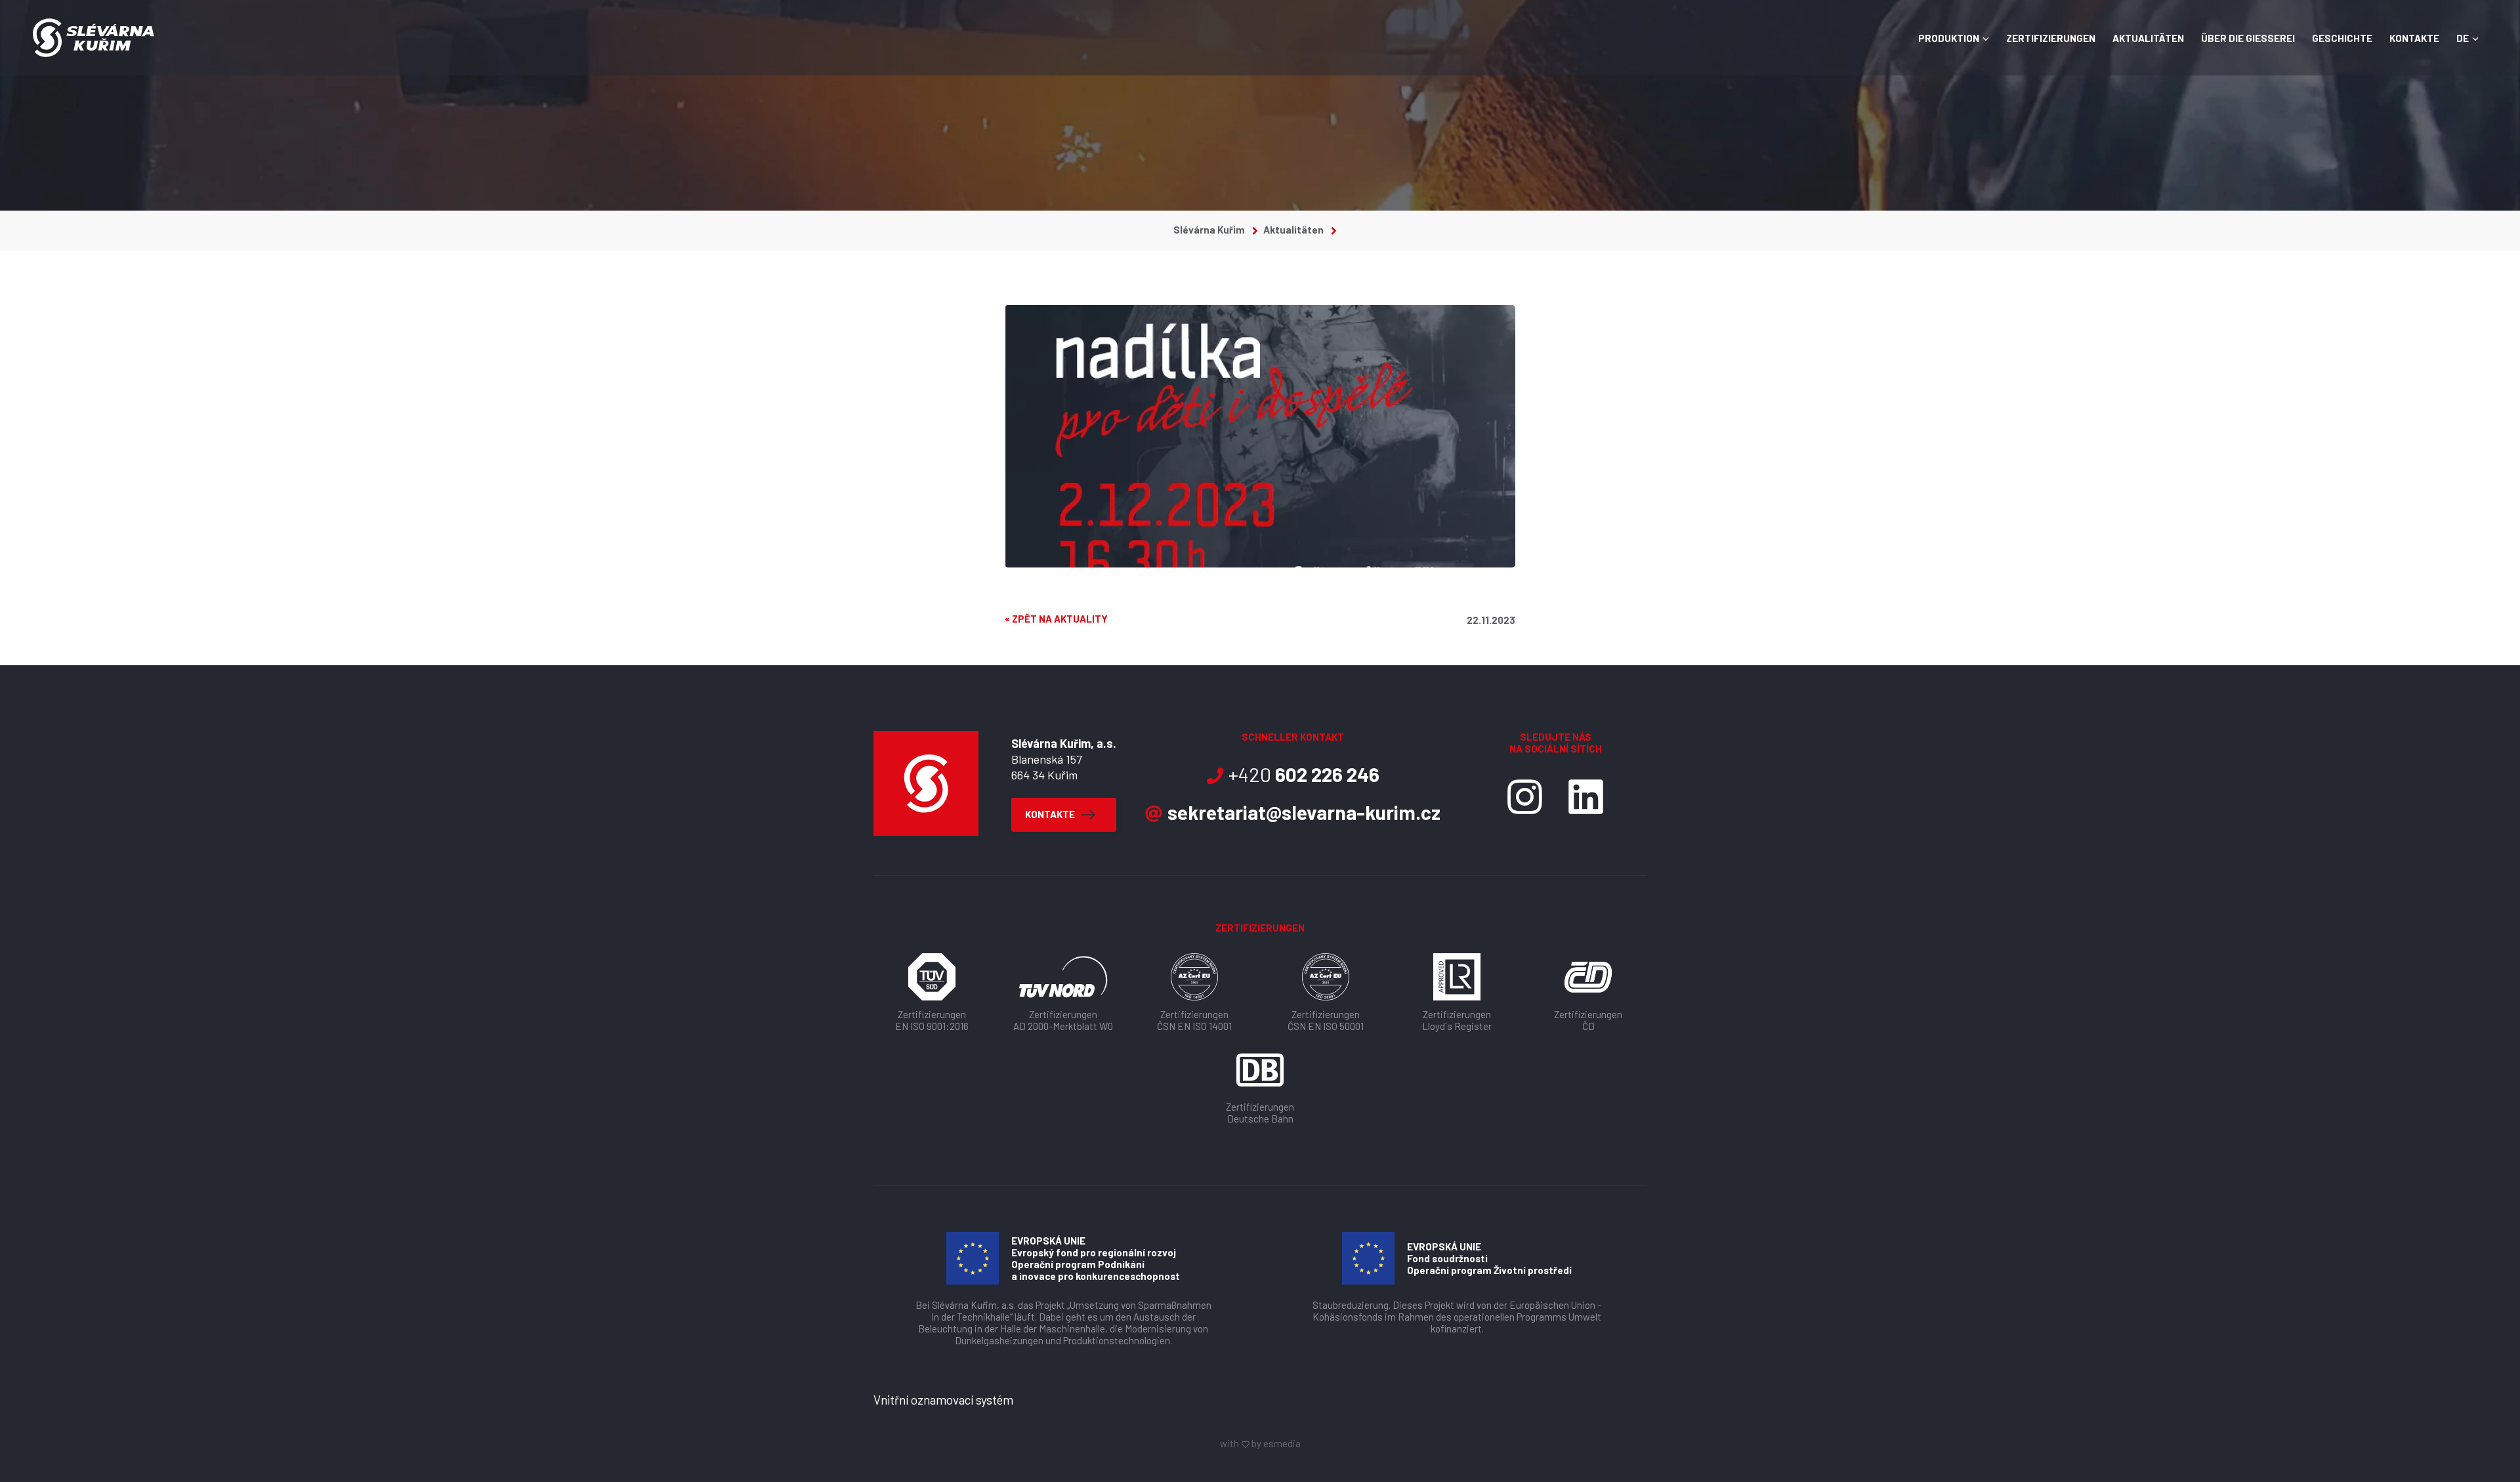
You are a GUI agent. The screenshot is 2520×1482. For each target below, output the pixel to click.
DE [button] (2463, 38)
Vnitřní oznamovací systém (943, 1400)
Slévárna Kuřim (1210, 230)
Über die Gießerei (2248, 38)
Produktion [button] (1949, 38)
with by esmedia (1260, 1443)
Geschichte (2342, 38)
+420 (1304, 774)
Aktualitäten (2148, 38)
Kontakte (2414, 38)
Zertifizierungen (2051, 38)
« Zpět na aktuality (1056, 619)
